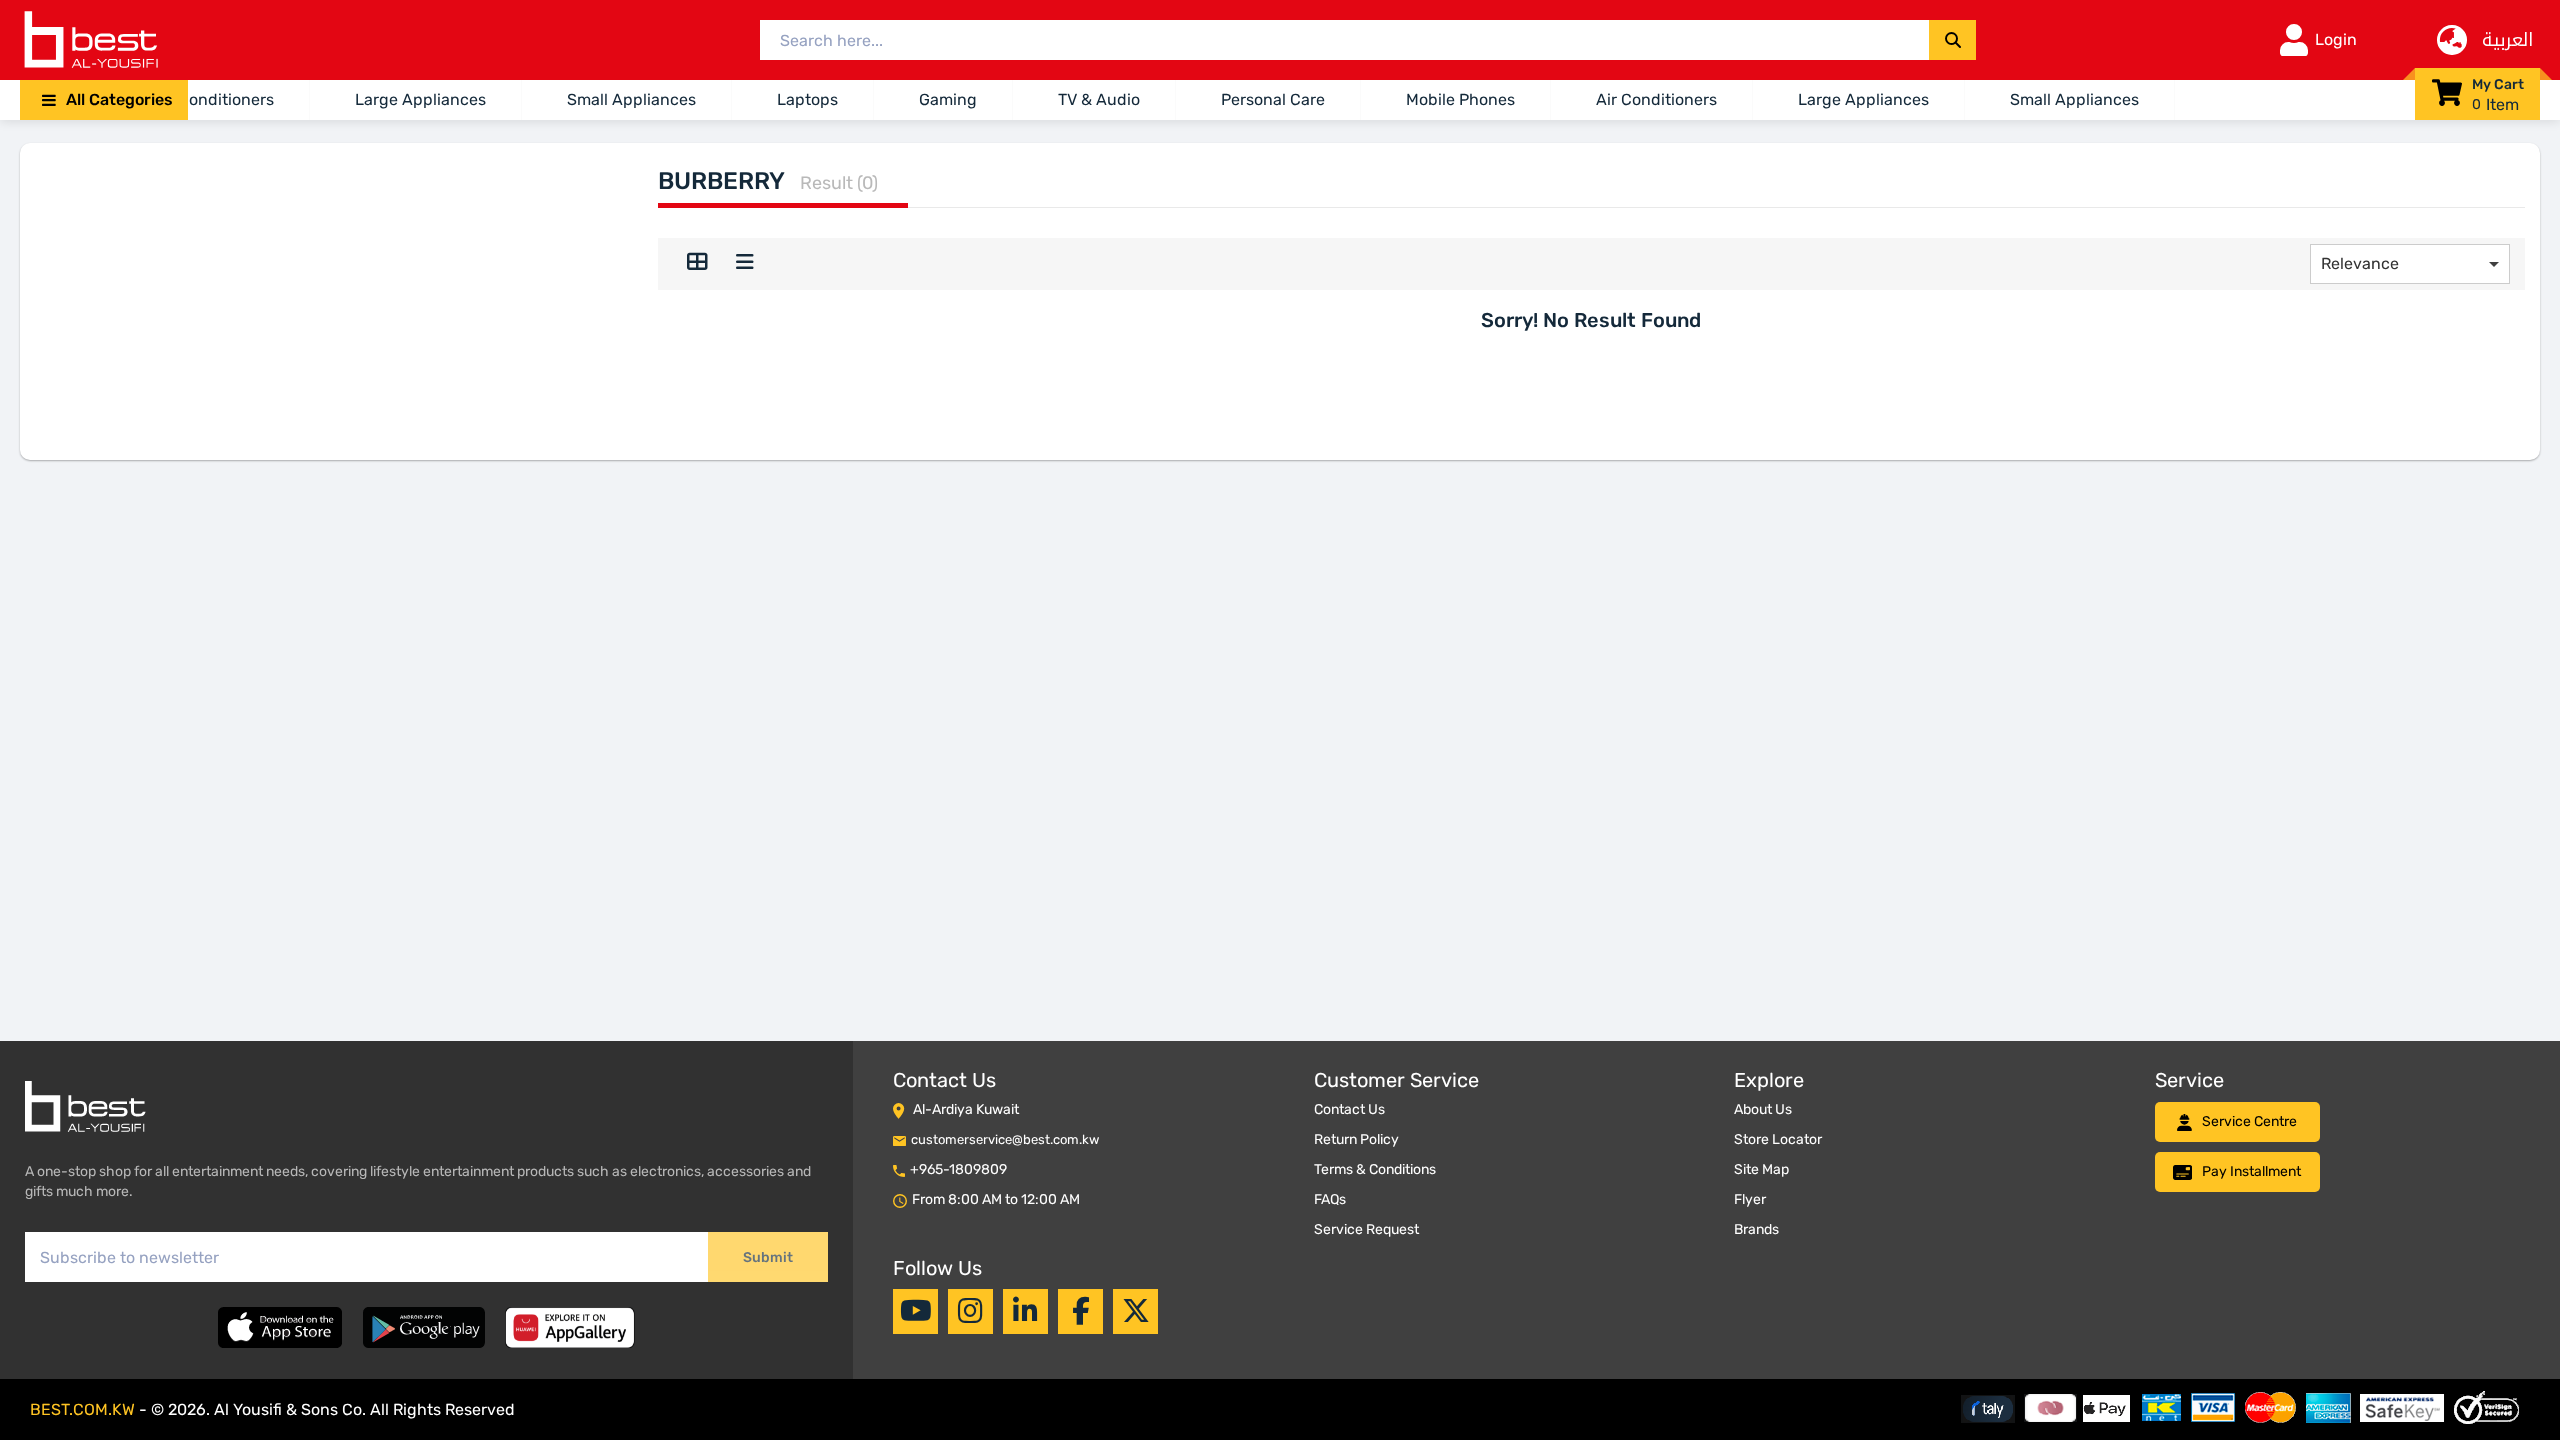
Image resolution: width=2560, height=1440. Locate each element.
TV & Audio (1099, 99)
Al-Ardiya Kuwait (966, 1109)
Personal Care (1273, 99)
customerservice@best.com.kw (1005, 1139)
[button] (104, 100)
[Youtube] (916, 1311)
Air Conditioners (213, 99)
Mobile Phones (1460, 99)
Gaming (948, 99)
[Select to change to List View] (745, 264)
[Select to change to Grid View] (697, 264)
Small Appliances (631, 99)
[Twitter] (1136, 1311)
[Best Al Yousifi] (90, 40)
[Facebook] (1081, 1311)
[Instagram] (970, 1311)
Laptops (807, 99)
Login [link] (2336, 39)
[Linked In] (1025, 1311)
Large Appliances (420, 99)
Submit (768, 1257)
